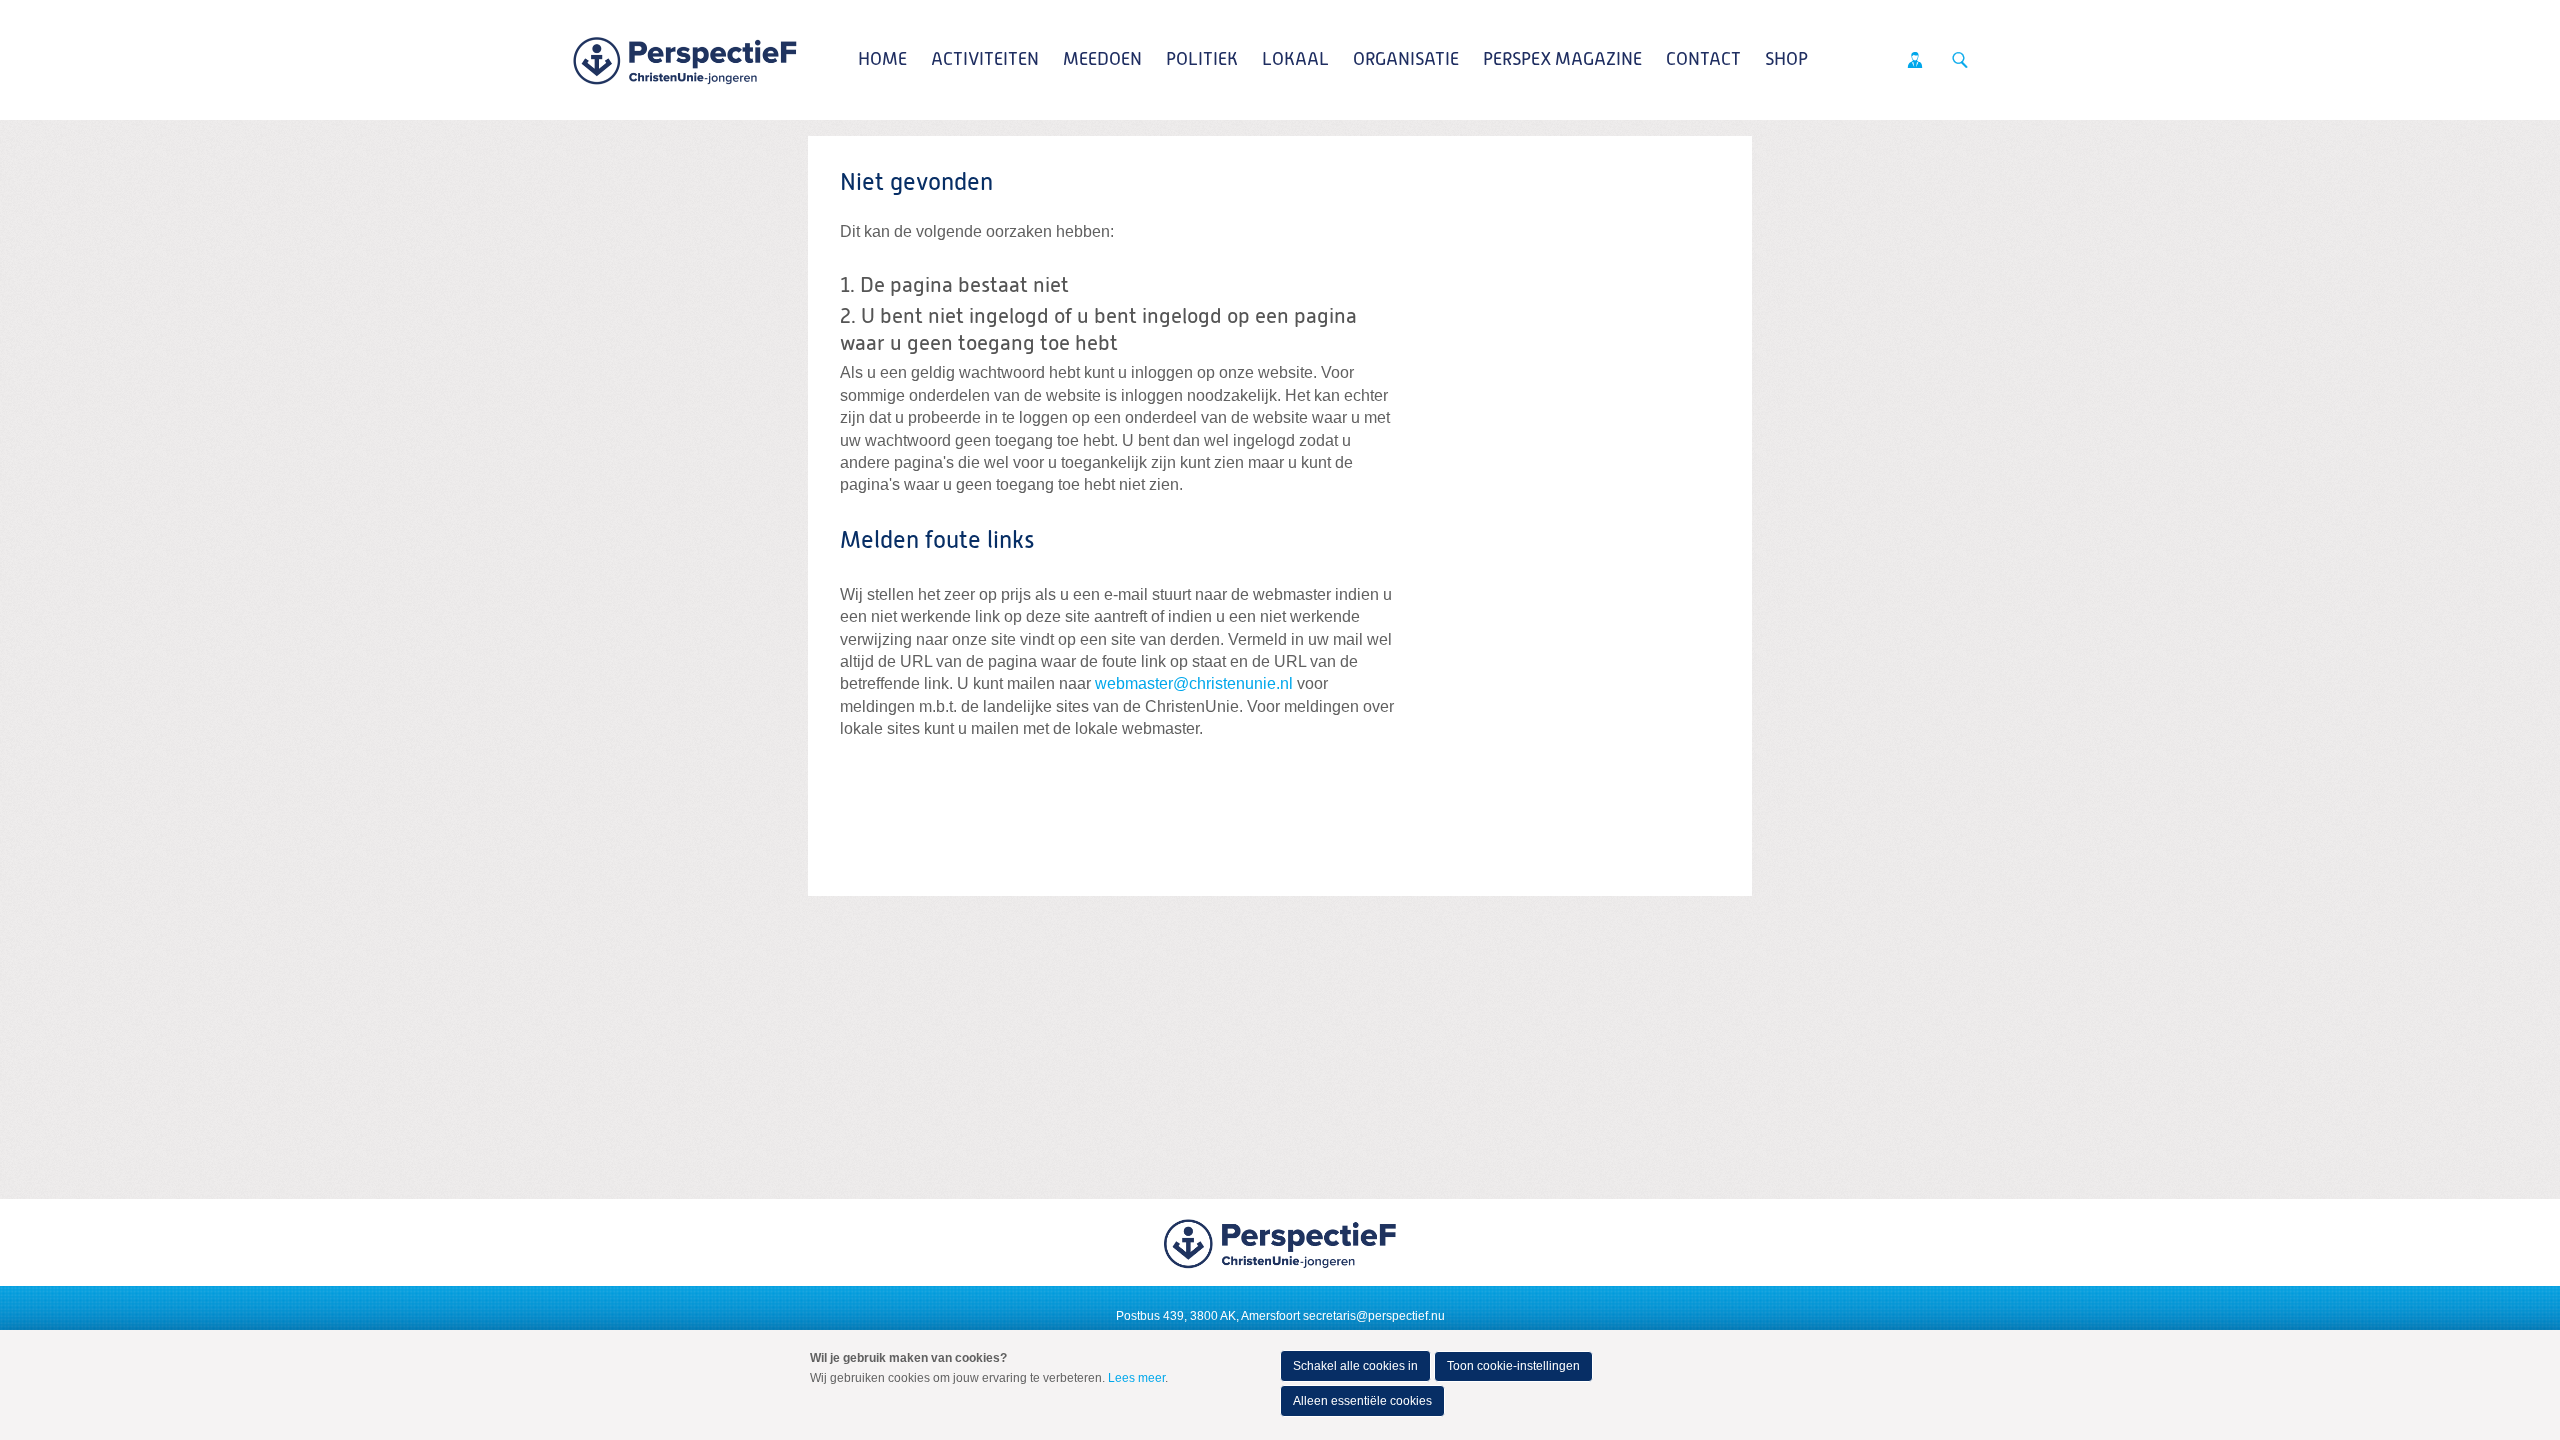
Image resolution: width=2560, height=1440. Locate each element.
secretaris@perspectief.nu (1374, 1316)
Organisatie (1406, 60)
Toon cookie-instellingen (1513, 1366)
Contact (1703, 60)
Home (882, 60)
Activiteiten (985, 60)
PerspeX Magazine (1562, 60)
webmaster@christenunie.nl (1194, 683)
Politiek (1202, 60)
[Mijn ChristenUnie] (1915, 60)
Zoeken (1960, 60)
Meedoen (1102, 60)
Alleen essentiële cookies (1362, 1401)
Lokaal (1295, 60)
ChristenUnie (685, 60)
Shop (1786, 60)
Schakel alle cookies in (1355, 1366)
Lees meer (1136, 1378)
